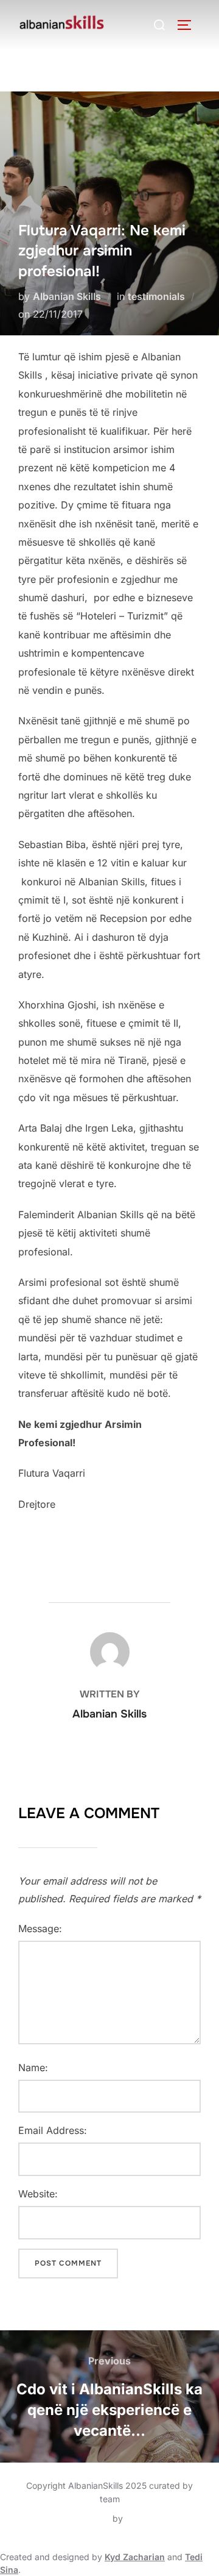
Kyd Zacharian (135, 2557)
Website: (38, 2194)
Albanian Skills (67, 296)
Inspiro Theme (82, 2518)
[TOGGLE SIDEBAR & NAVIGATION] (189, 25)
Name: (33, 2068)
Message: (40, 1928)
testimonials (156, 296)
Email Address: (53, 2130)
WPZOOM (146, 2518)
